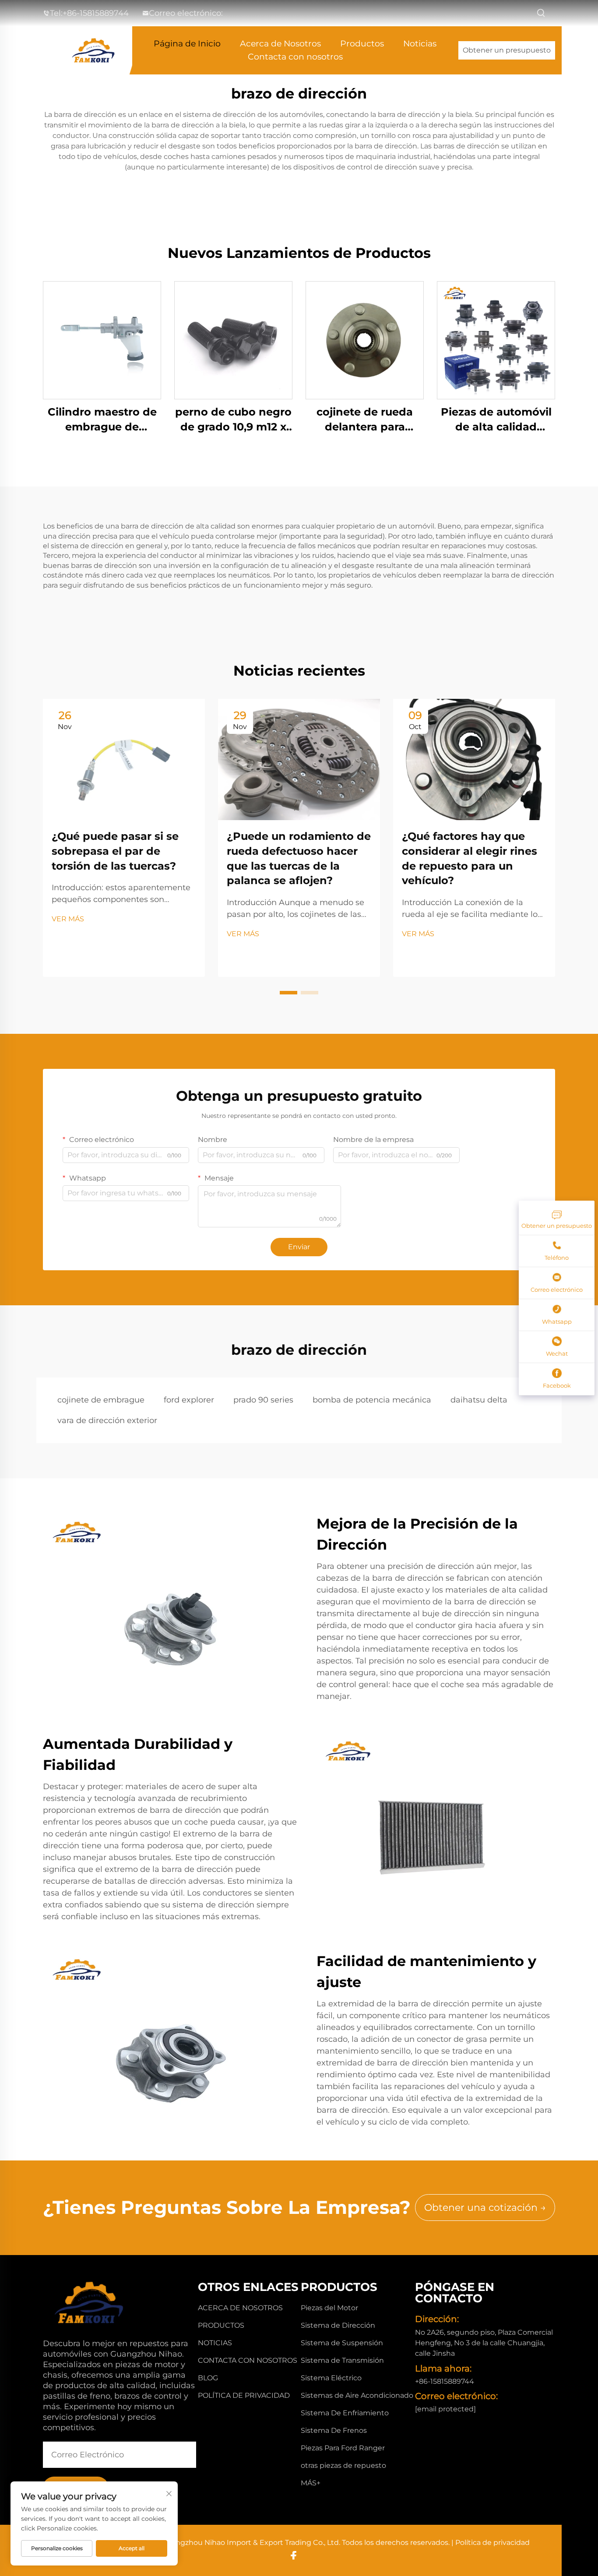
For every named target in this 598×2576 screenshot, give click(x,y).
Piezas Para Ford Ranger (343, 2448)
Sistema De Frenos (334, 2430)
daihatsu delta (479, 1400)
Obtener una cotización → (485, 2208)
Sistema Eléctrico (331, 2378)
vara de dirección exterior (107, 1420)
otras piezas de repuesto (343, 2465)
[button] (288, 993)
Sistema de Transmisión (342, 2360)
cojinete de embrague (101, 1400)
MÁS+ (311, 2483)
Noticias (420, 44)
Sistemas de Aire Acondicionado (357, 2395)
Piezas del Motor (329, 2308)
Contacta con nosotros (295, 57)
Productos (362, 44)
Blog (208, 2378)
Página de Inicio (187, 44)
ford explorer (189, 1400)
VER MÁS (68, 919)
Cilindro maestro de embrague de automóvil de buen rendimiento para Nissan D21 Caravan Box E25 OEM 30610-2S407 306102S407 (102, 420)
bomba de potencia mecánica (372, 1400)
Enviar (299, 1247)
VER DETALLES (102, 340)
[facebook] (294, 2555)
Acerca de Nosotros (280, 44)
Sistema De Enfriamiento (345, 2413)
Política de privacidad (244, 2395)
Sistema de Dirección (338, 2325)
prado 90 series (263, 1400)
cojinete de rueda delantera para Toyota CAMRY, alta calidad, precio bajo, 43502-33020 (365, 420)
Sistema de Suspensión (342, 2343)
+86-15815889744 (96, 13)
